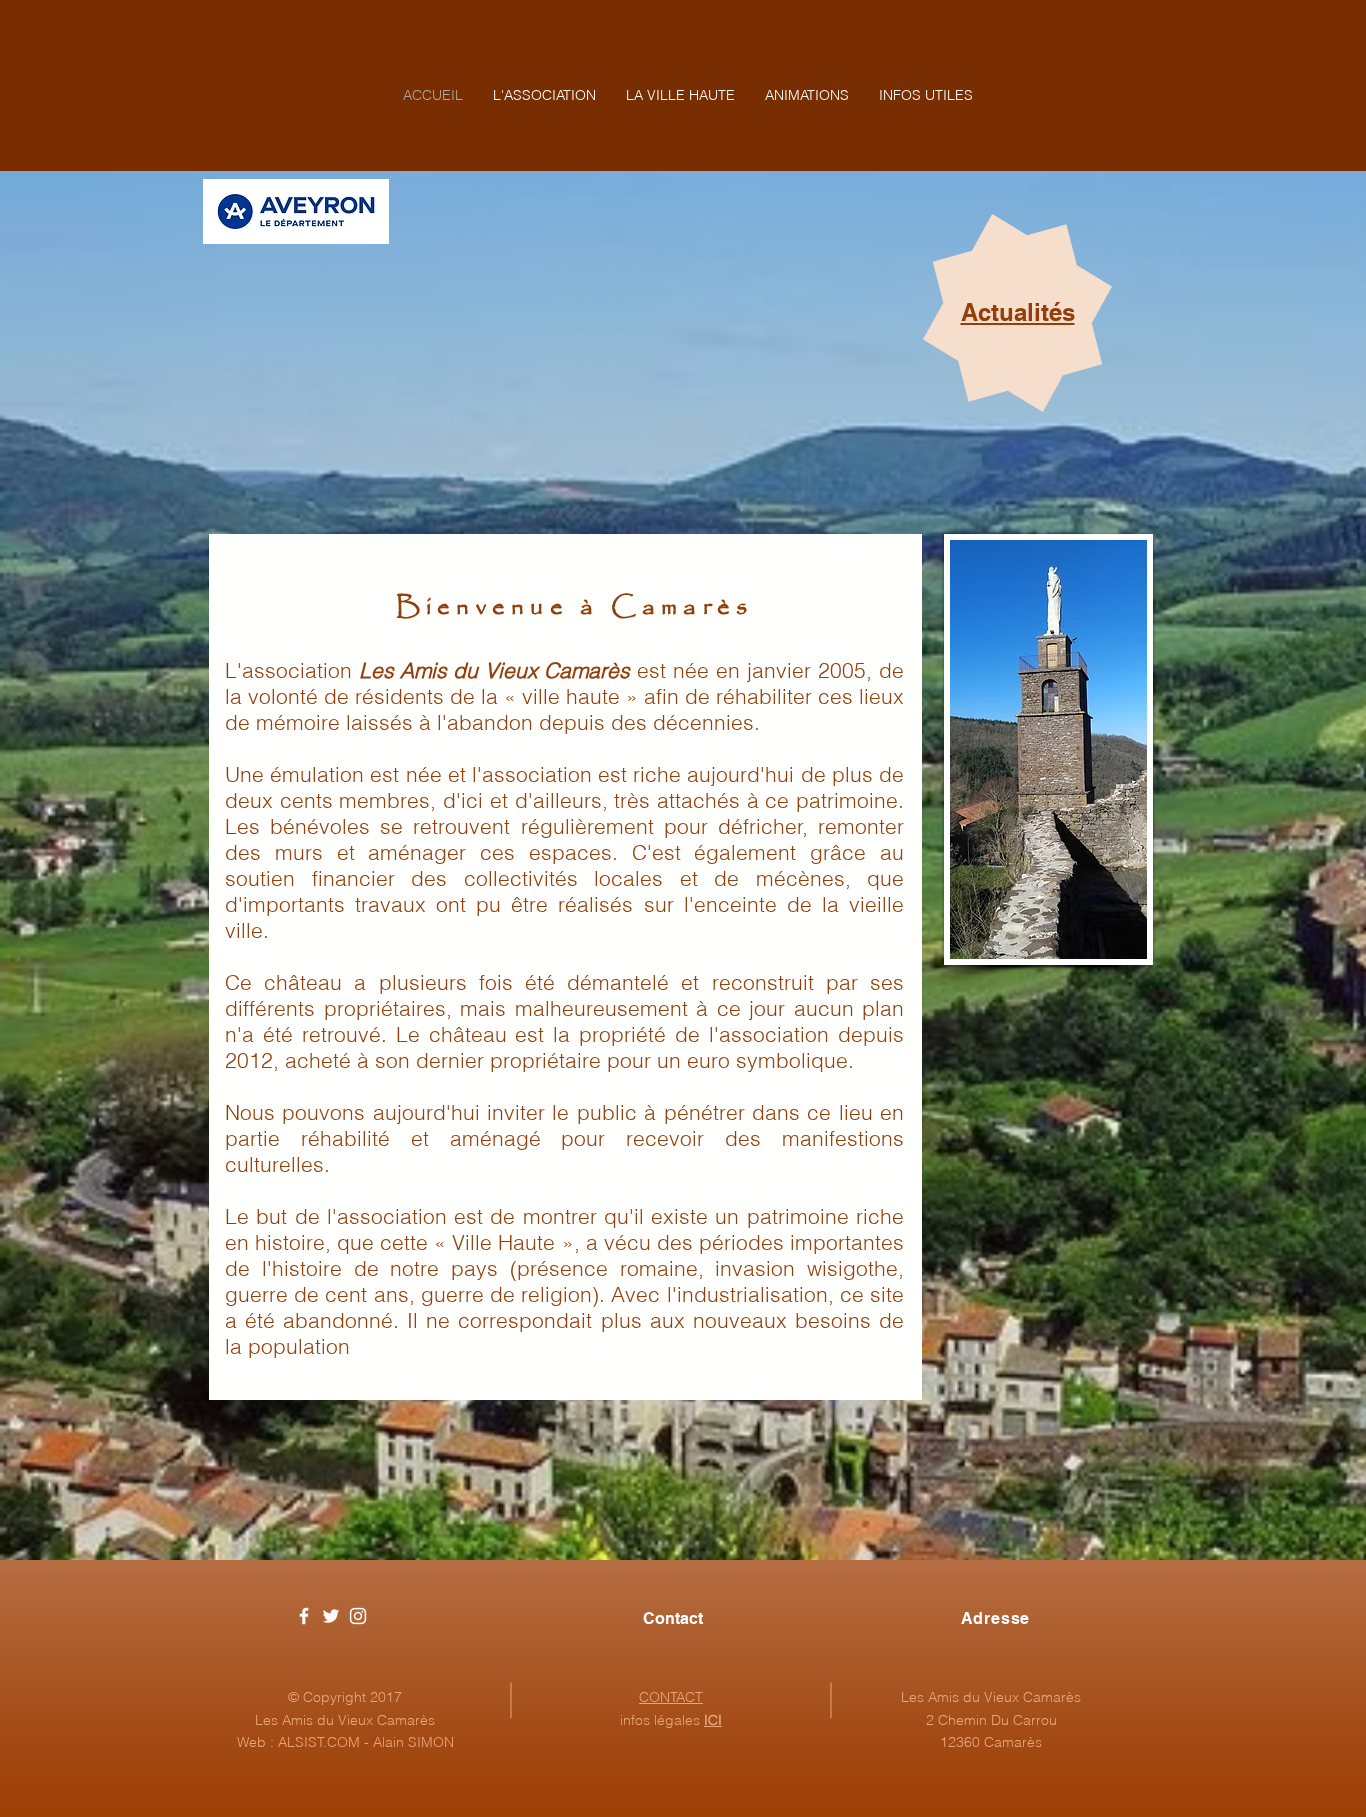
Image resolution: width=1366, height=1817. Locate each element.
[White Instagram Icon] (358, 1616)
